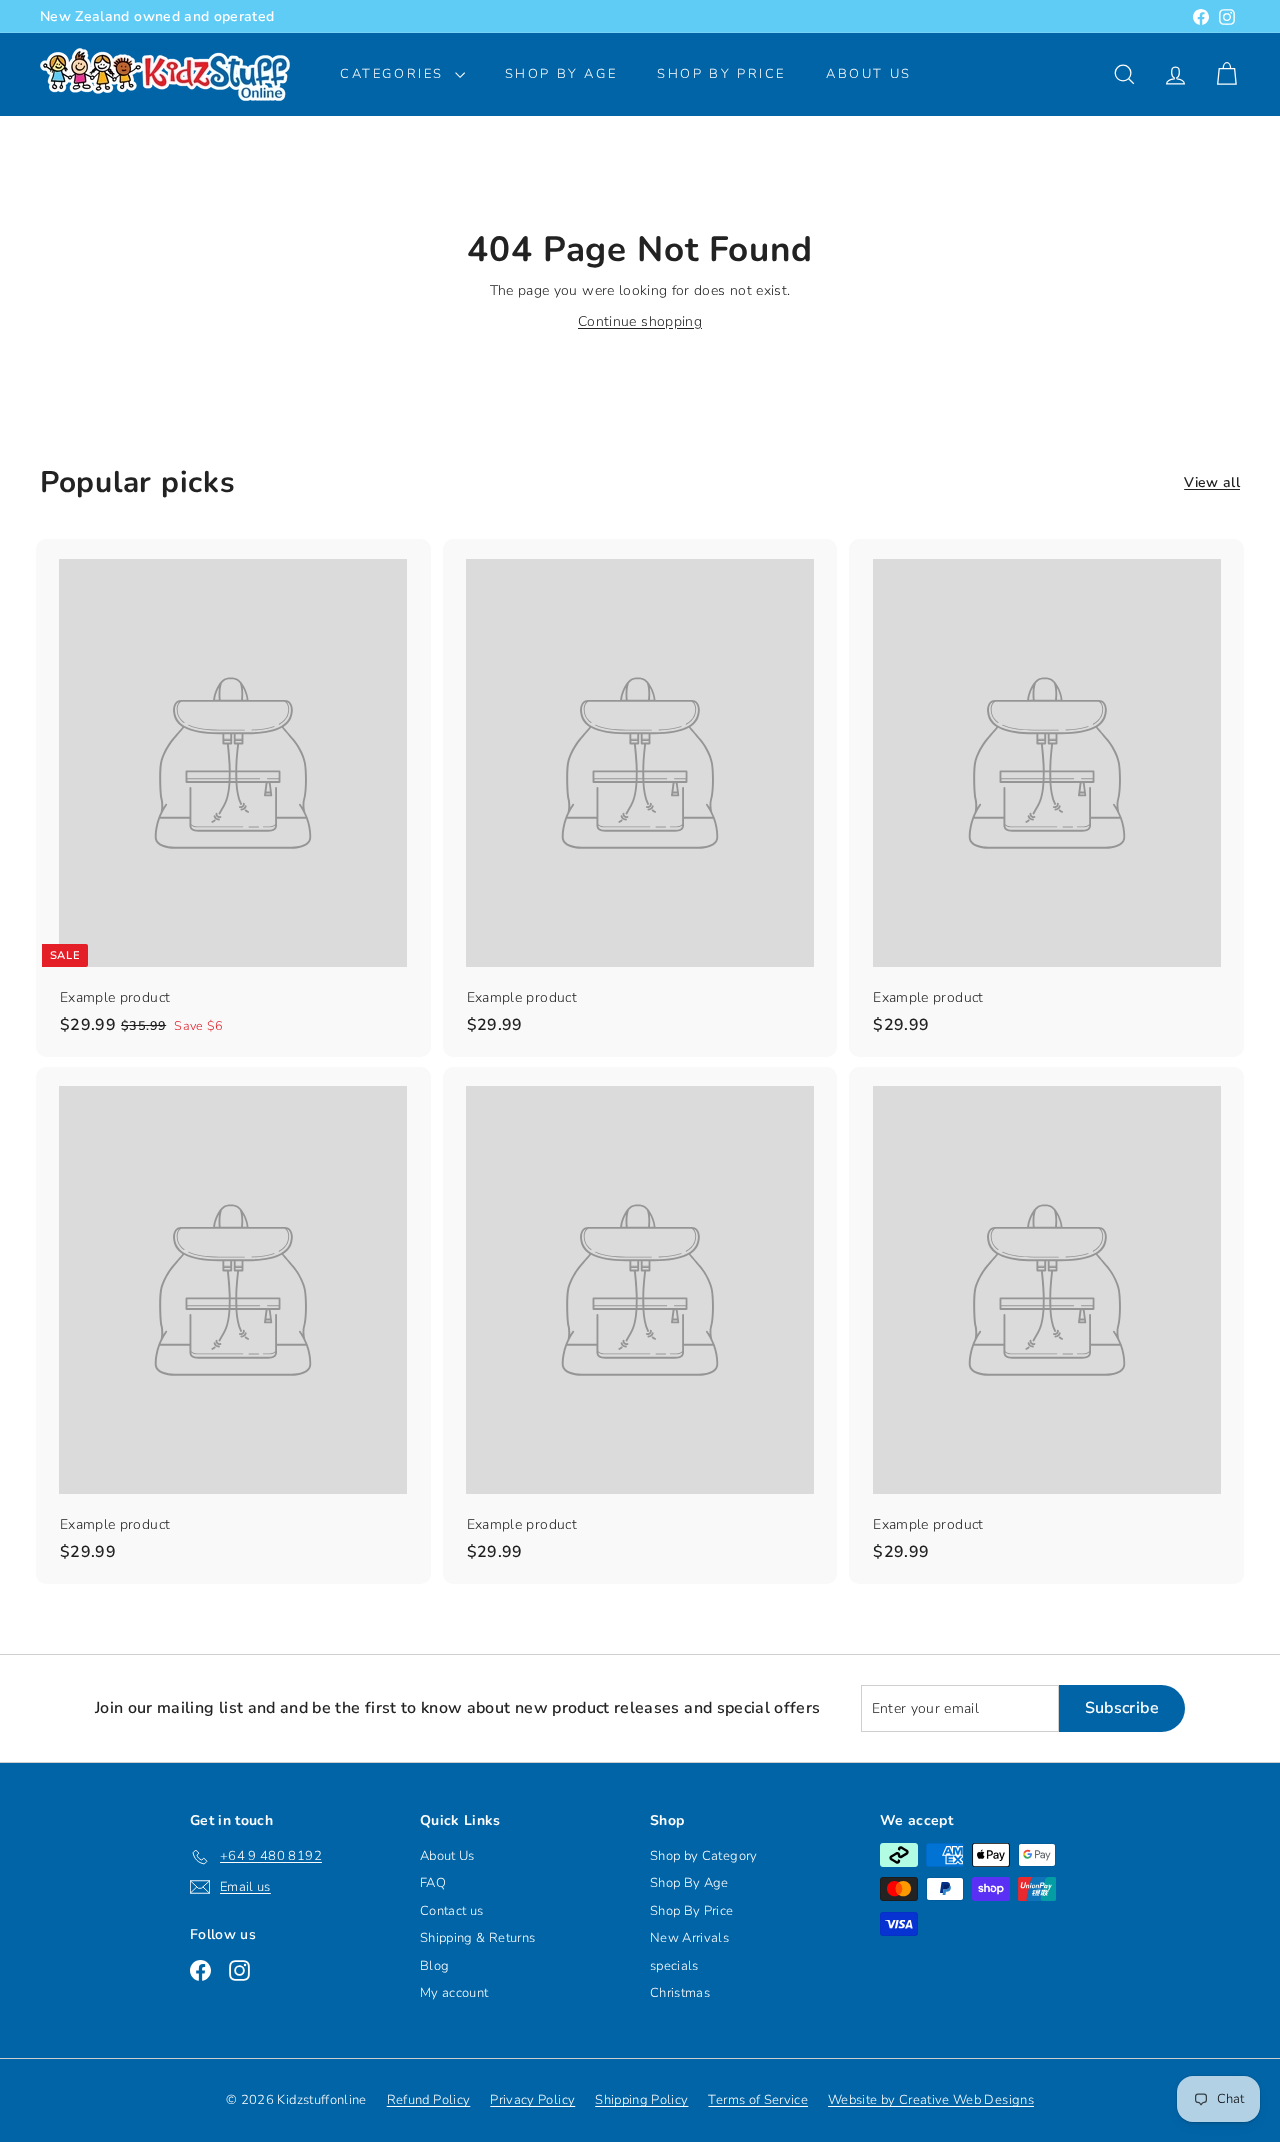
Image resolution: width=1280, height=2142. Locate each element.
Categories (395, 74)
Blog (434, 1966)
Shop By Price (721, 74)
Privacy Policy (532, 2100)
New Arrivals (689, 1938)
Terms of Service (758, 2100)
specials (674, 1966)
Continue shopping (640, 321)
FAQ (433, 1883)
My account (454, 1993)
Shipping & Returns (477, 1938)
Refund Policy (429, 2100)
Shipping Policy (641, 2100)
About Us (869, 74)
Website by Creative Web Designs (931, 2100)
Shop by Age (561, 74)
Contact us (452, 1911)
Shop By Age (689, 1883)
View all (1212, 482)
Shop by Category (704, 1856)
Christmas (680, 1993)
